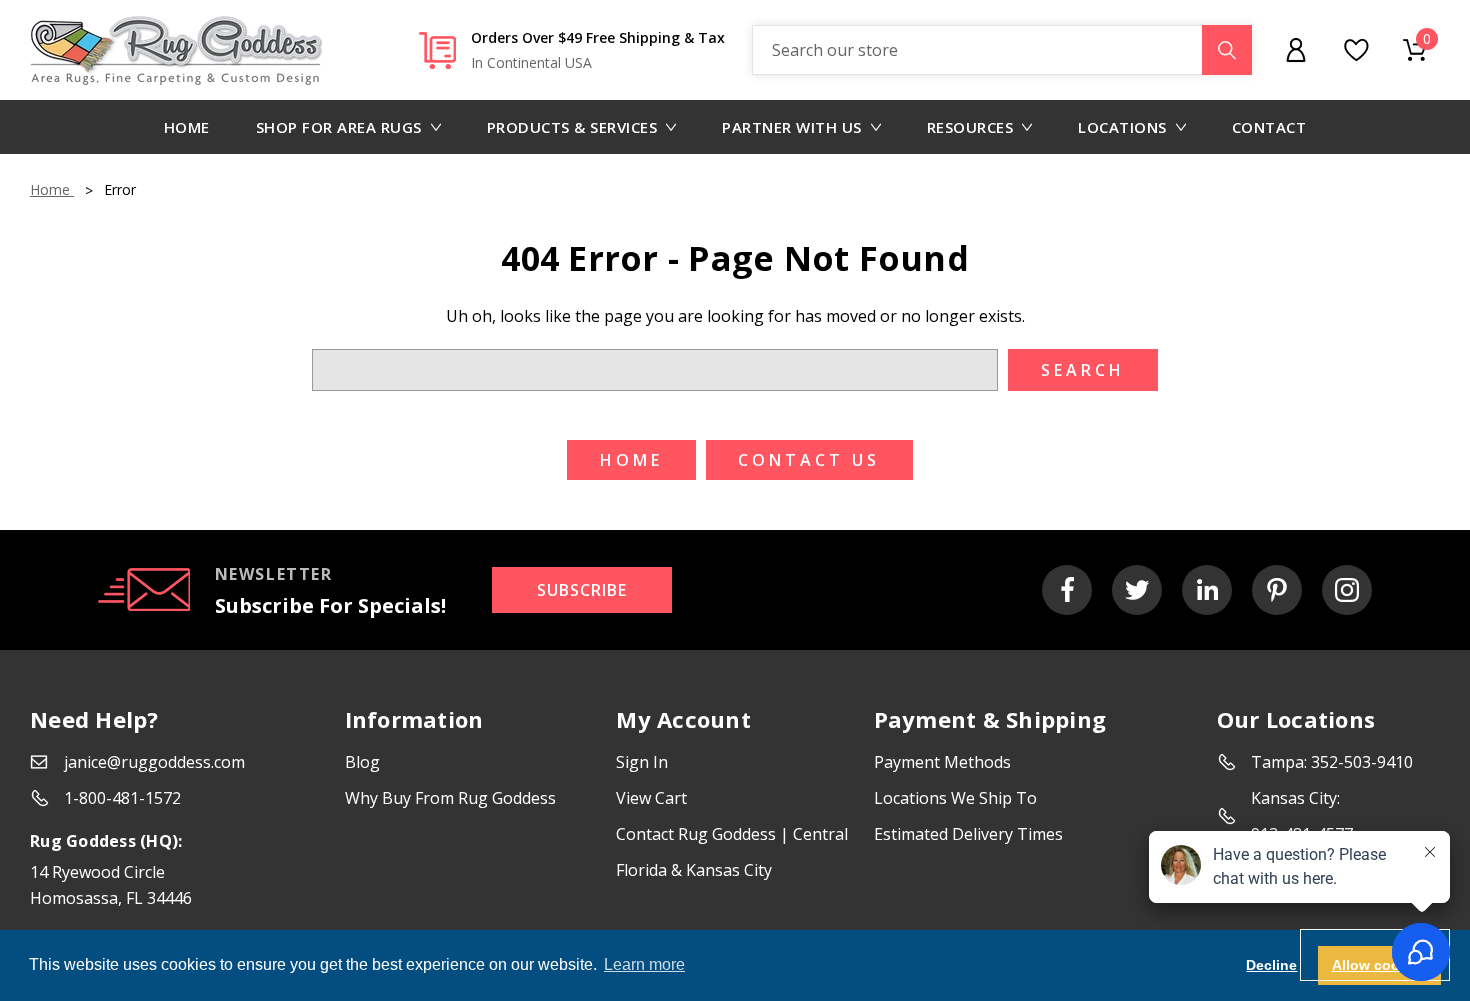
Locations (1122, 127)
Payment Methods (942, 762)
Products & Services (572, 127)
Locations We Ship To (955, 798)
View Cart (651, 798)
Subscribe (582, 590)
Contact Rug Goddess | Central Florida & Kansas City (732, 852)
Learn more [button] (644, 964)
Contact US (809, 460)
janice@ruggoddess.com (154, 762)
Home (187, 127)
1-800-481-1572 (122, 798)
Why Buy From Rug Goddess (450, 798)
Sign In (642, 762)
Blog (362, 762)
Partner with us (792, 127)
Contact (1269, 127)
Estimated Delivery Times (968, 834)
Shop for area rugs (339, 127)
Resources (970, 127)
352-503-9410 (1362, 762)
